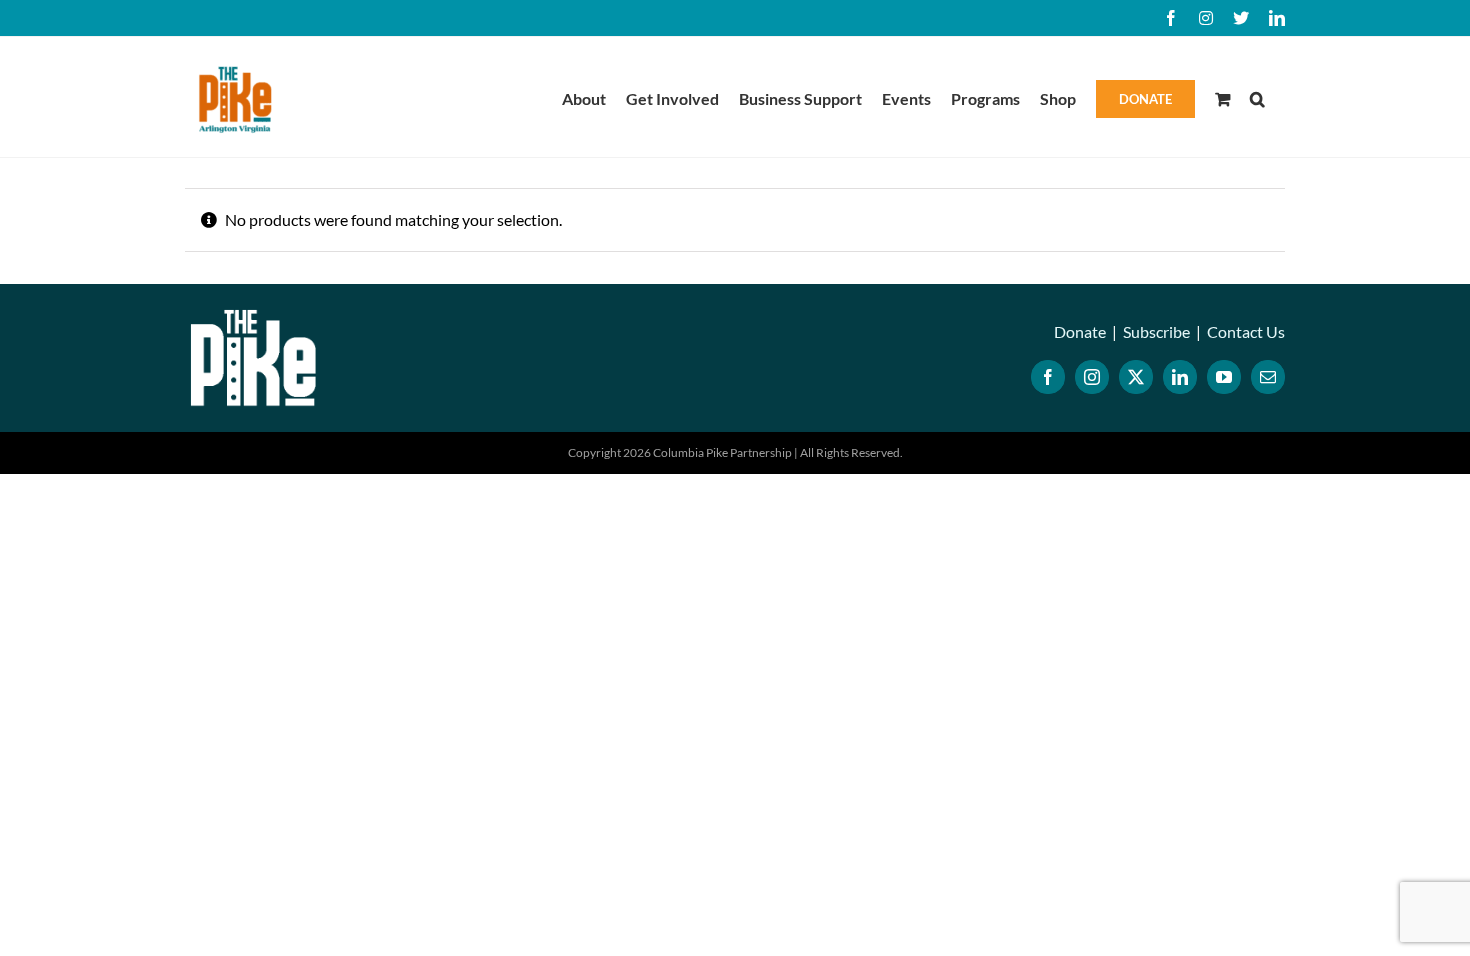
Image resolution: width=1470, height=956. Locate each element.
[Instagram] (1092, 377)
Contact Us (1246, 331)
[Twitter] (1136, 377)
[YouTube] (1224, 377)
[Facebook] (1048, 377)
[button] (1257, 97)
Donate (1080, 331)
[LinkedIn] (1180, 377)
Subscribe (1156, 331)
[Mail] (1268, 377)
